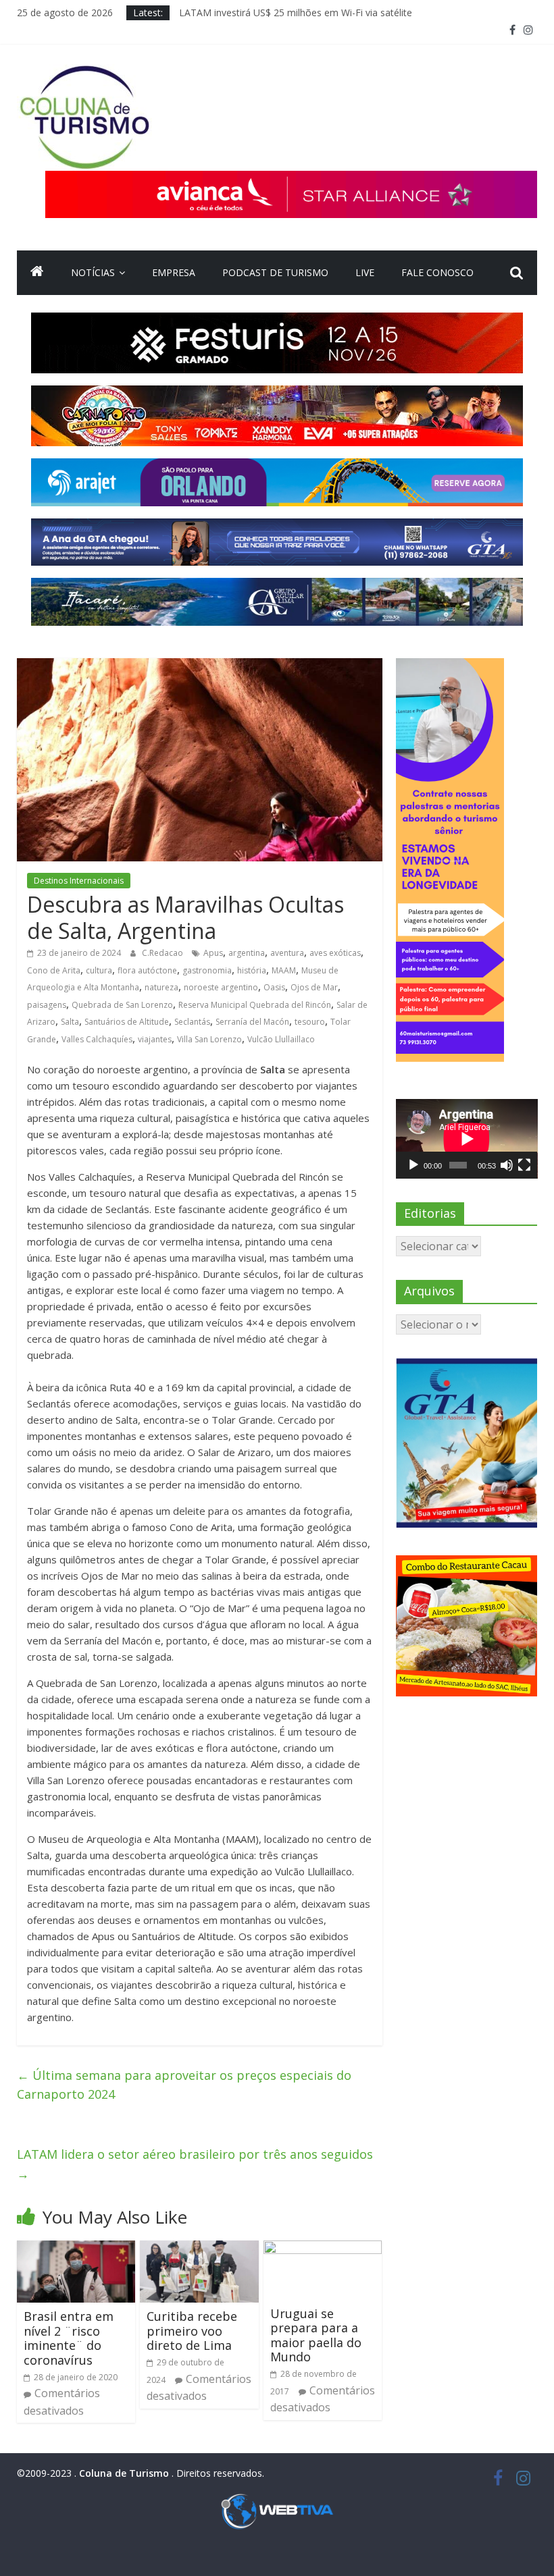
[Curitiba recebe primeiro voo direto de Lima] (199, 2249)
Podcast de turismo (275, 272)
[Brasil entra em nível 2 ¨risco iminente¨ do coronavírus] (76, 2249)
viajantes (155, 1039)
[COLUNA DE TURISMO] (37, 273)
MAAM (284, 970)
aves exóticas (335, 953)
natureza (161, 987)
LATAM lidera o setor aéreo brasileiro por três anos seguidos (195, 2164)
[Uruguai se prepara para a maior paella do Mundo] (323, 2249)
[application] (467, 1139)
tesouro (310, 1022)
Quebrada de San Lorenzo (122, 1005)
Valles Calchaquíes (97, 1039)
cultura (99, 970)
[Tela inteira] (524, 1165)
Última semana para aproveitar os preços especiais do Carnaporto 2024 (184, 2085)
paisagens (47, 1005)
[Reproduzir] (413, 1165)
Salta (70, 1022)
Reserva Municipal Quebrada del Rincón (255, 1005)
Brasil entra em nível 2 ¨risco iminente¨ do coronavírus (69, 2338)
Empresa (174, 272)
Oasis (274, 987)
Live (365, 272)
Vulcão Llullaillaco (281, 1039)
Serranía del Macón (252, 1022)
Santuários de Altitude (127, 1022)
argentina (247, 953)
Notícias (93, 272)
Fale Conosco (437, 272)
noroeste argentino (221, 987)
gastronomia (207, 970)
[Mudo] (507, 1165)
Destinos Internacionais (79, 881)
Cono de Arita (54, 970)
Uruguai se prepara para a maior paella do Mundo (316, 2335)
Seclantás (192, 1022)
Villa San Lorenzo (209, 1039)
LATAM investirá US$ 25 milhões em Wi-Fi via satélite (296, 12)
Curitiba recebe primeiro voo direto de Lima (192, 2331)
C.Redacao (163, 953)
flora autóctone (147, 970)
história (252, 970)
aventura (287, 953)
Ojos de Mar (314, 987)
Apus (213, 953)
